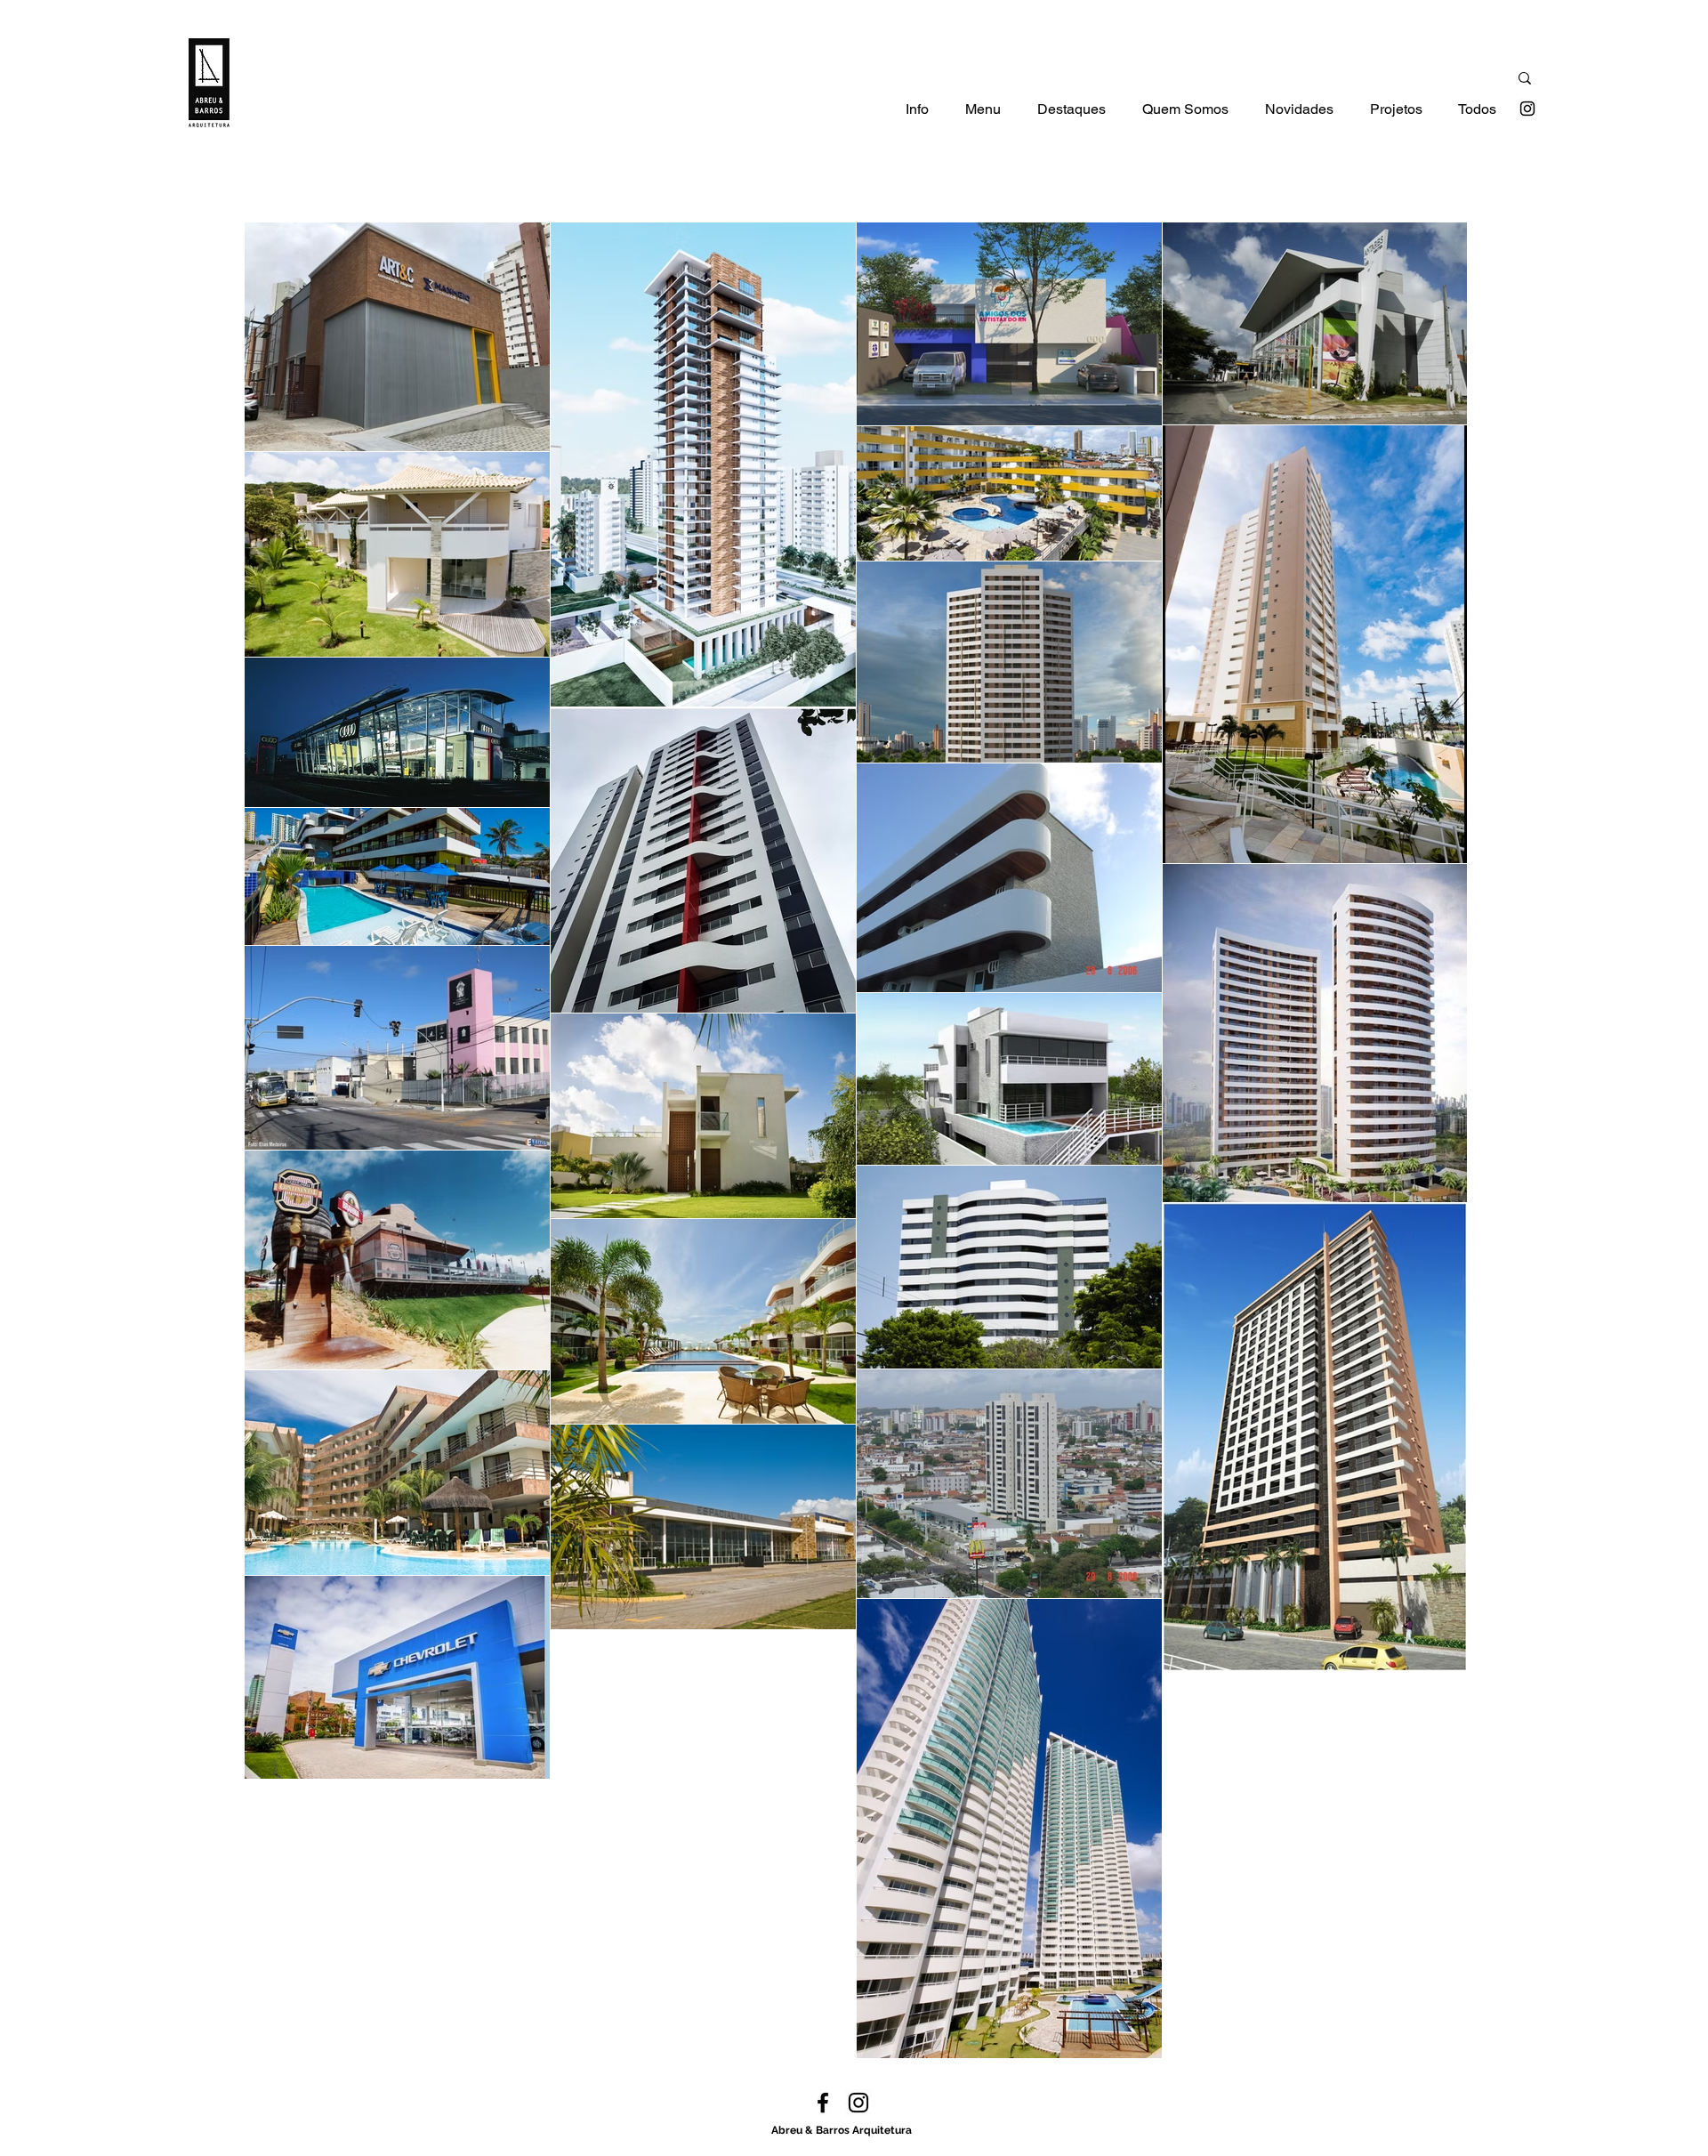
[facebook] (823, 2103)
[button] (917, 115)
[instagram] (1527, 109)
